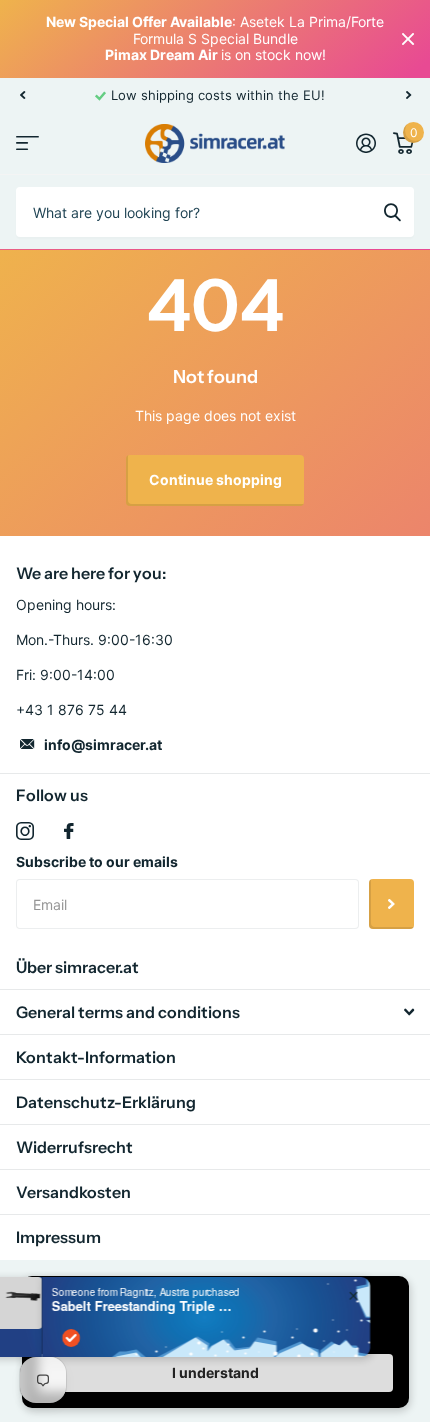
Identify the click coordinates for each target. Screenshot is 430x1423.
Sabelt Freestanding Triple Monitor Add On (182, 1306)
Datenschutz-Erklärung (106, 1102)
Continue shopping (215, 479)
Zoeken (392, 212)
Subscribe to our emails (97, 861)
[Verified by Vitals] (111, 1338)
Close (408, 39)
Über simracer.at (77, 967)
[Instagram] (25, 831)
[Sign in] (365, 143)
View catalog (27, 143)
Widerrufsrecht (74, 1147)
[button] (22, 95)
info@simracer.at (103, 744)
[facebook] (69, 831)
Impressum (58, 1237)
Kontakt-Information (96, 1057)
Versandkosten (73, 1192)
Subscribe (391, 904)
